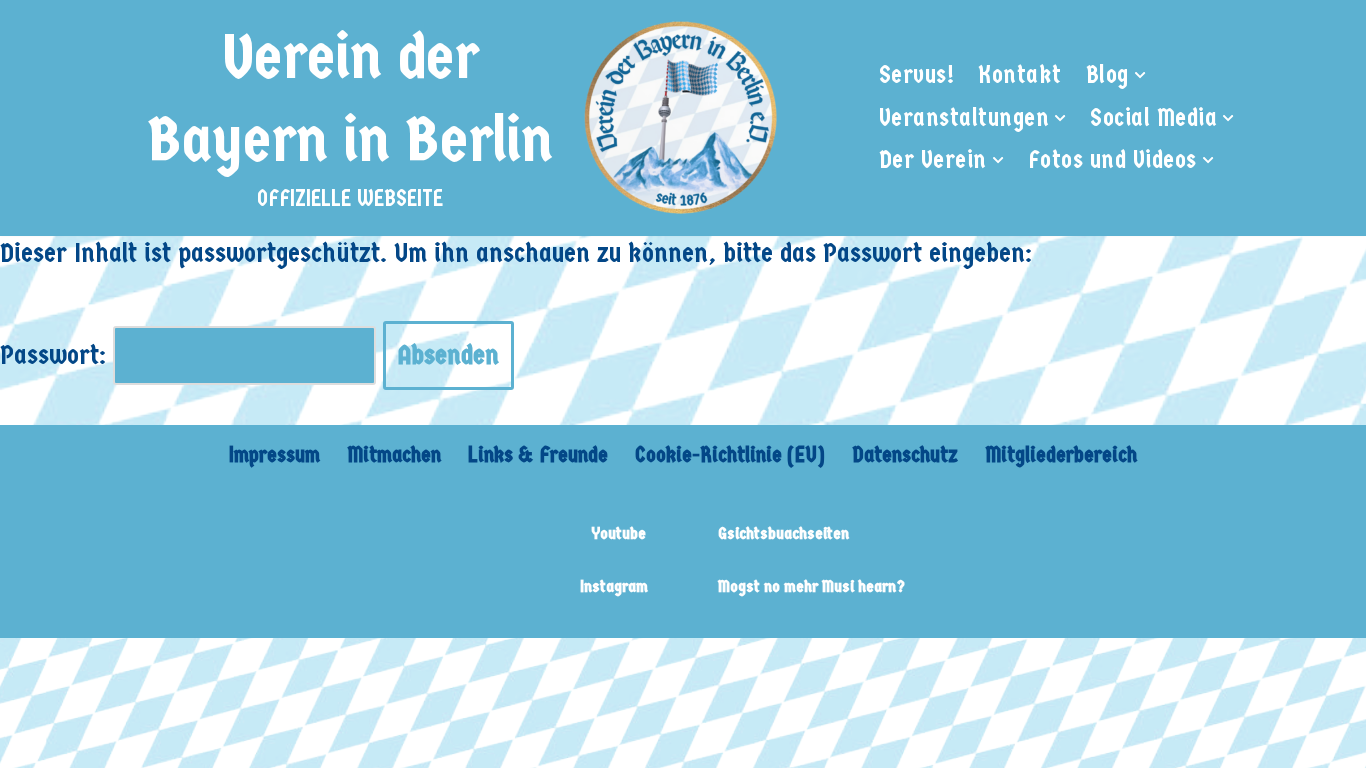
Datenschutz (905, 454)
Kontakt (1020, 75)
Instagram (614, 586)
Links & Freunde (538, 454)
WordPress (412, 667)
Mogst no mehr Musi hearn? (811, 586)
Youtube (618, 533)
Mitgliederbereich (1061, 454)
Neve (138, 667)
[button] (1140, 75)
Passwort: (56, 355)
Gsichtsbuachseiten (783, 533)
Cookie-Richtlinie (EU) (730, 454)
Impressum (274, 454)
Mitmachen (394, 454)
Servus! (917, 75)
